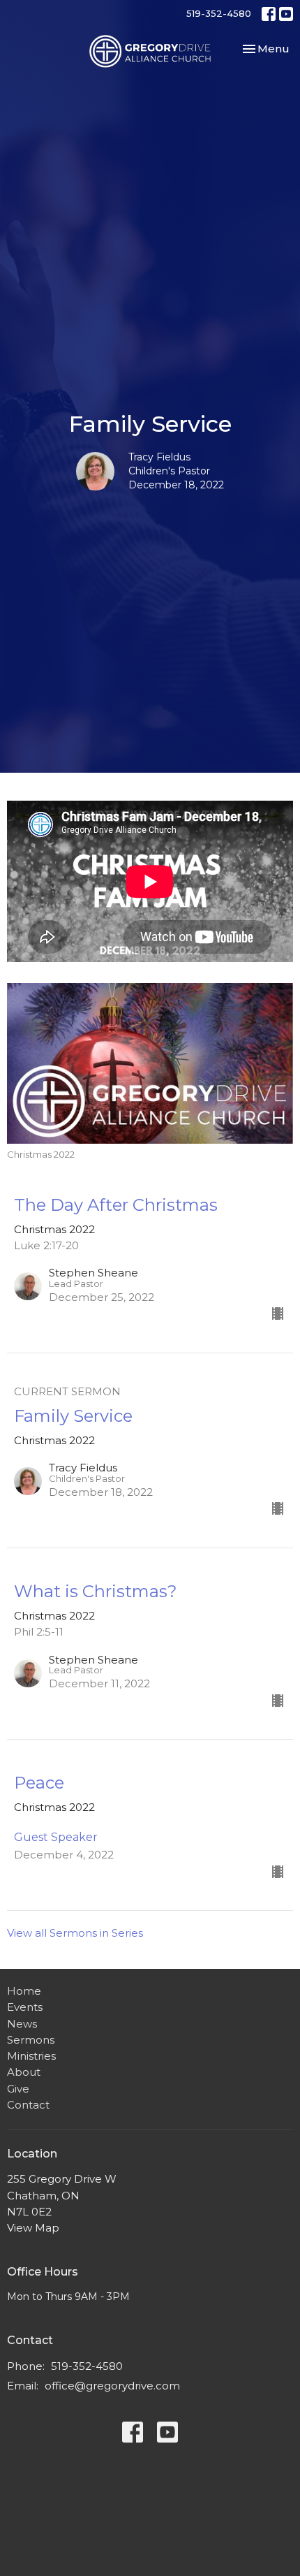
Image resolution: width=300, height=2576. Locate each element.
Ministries (31, 2056)
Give (18, 2089)
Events (25, 2007)
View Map (33, 2228)
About (24, 2072)
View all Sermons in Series (75, 1933)
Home (24, 1991)
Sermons (31, 2040)
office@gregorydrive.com (112, 2386)
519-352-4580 (219, 13)
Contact (28, 2105)
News (22, 2024)
